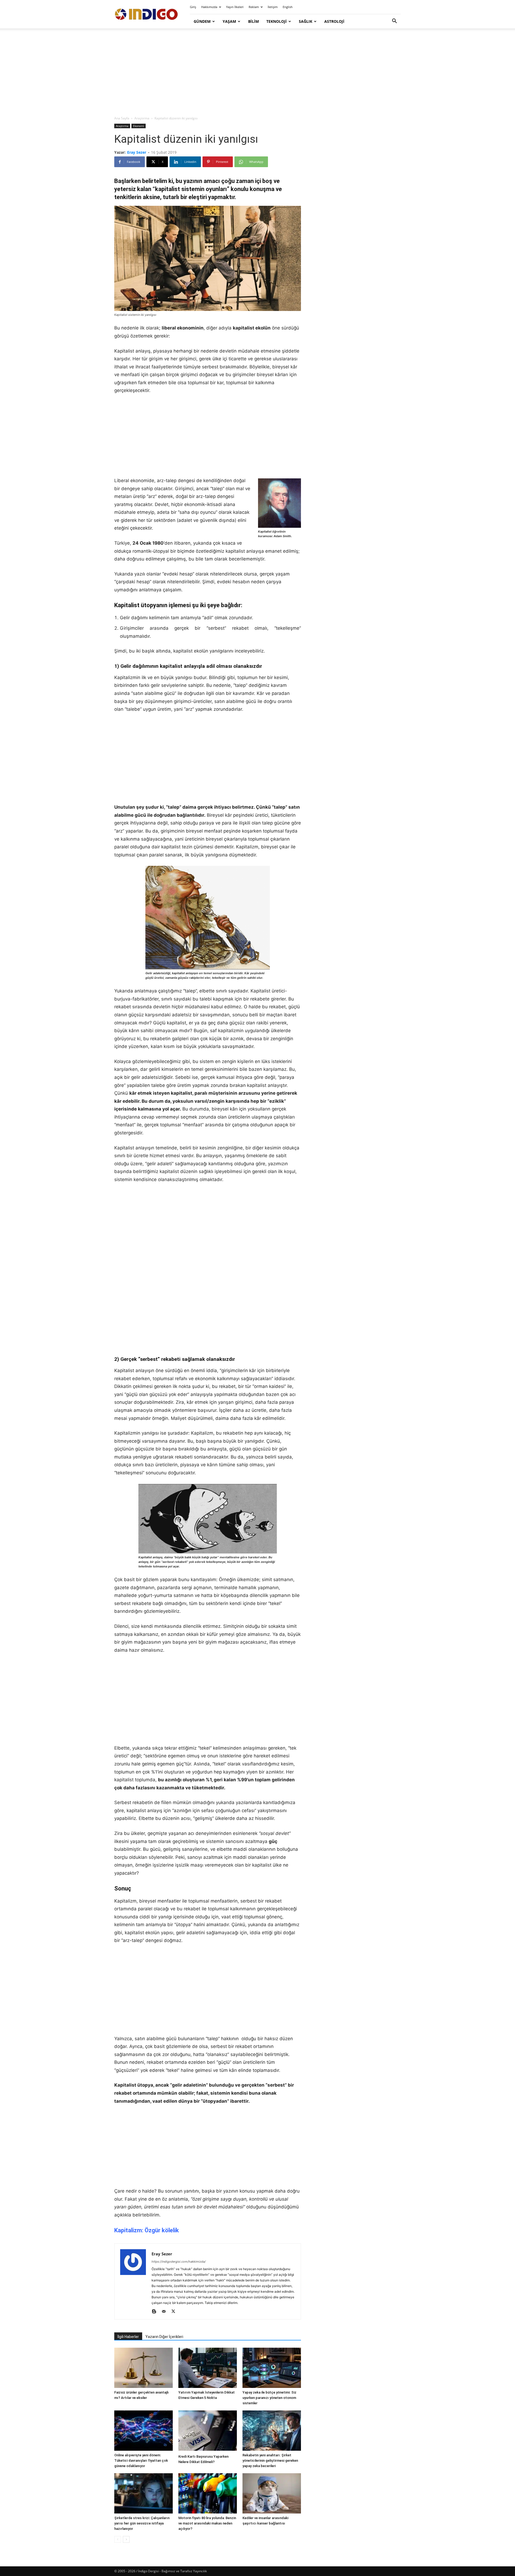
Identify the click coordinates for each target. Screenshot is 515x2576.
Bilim (253, 21)
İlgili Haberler (128, 2337)
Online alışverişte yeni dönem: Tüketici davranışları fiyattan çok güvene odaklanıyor (141, 2460)
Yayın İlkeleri (235, 7)
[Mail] (166, 2312)
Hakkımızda (209, 7)
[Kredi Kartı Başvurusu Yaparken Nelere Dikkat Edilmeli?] (208, 2431)
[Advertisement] (257, 72)
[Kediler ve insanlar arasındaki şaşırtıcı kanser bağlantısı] (272, 2493)
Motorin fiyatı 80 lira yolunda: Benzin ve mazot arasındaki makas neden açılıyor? (207, 2523)
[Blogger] (156, 2312)
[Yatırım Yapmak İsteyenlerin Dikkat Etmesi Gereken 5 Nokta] (208, 2368)
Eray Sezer (137, 152)
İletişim (273, 7)
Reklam (254, 7)
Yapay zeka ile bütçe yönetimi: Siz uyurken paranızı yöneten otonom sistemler (269, 2398)
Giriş (193, 7)
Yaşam (229, 21)
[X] (175, 2312)
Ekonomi (139, 126)
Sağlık (306, 21)
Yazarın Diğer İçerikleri (164, 2337)
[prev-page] (118, 2539)
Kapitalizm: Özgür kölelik (147, 2230)
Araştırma (142, 118)
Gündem (202, 21)
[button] (394, 22)
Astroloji (334, 21)
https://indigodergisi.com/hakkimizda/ (179, 2262)
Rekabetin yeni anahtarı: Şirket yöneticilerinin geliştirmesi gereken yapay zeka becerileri (270, 2460)
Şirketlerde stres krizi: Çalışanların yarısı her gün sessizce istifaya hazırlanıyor (142, 2523)
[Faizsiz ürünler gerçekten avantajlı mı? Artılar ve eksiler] (144, 2368)
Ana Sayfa (122, 118)
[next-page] (126, 2539)
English (288, 7)
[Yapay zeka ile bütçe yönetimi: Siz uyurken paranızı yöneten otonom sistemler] (272, 2368)
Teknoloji (277, 21)
